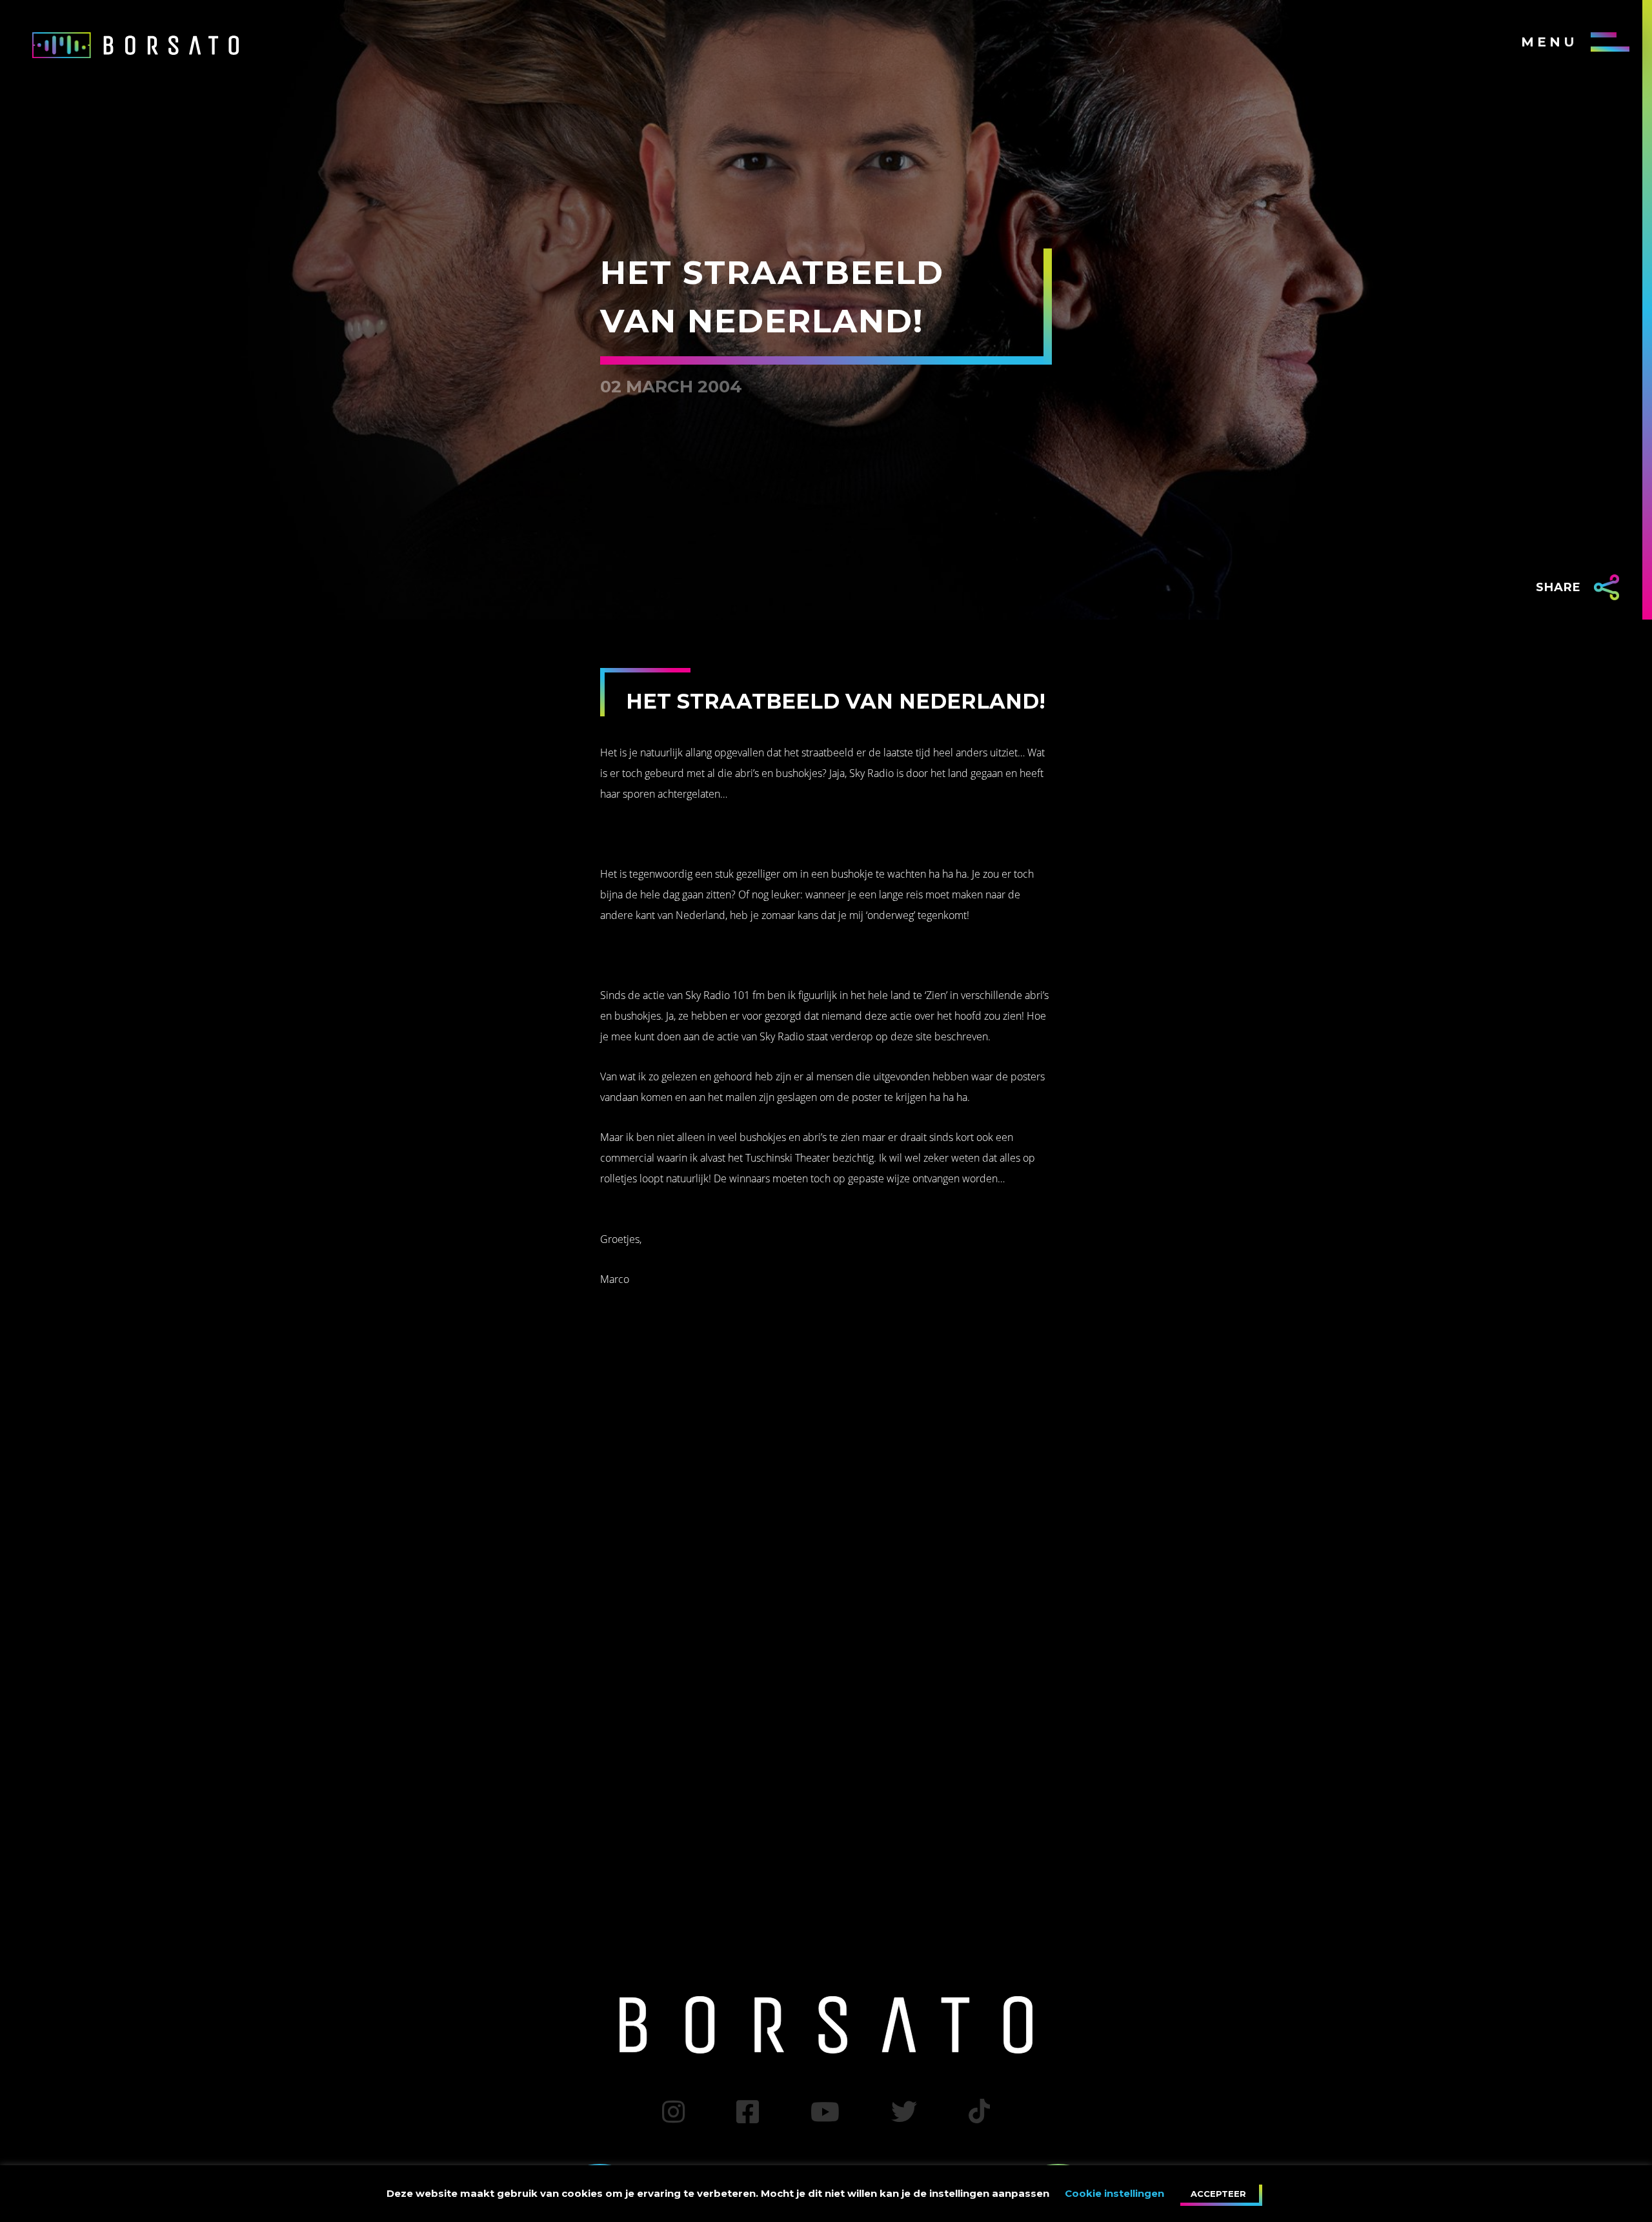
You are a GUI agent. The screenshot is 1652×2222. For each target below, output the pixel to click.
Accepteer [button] (1218, 2194)
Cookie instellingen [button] (1114, 2193)
